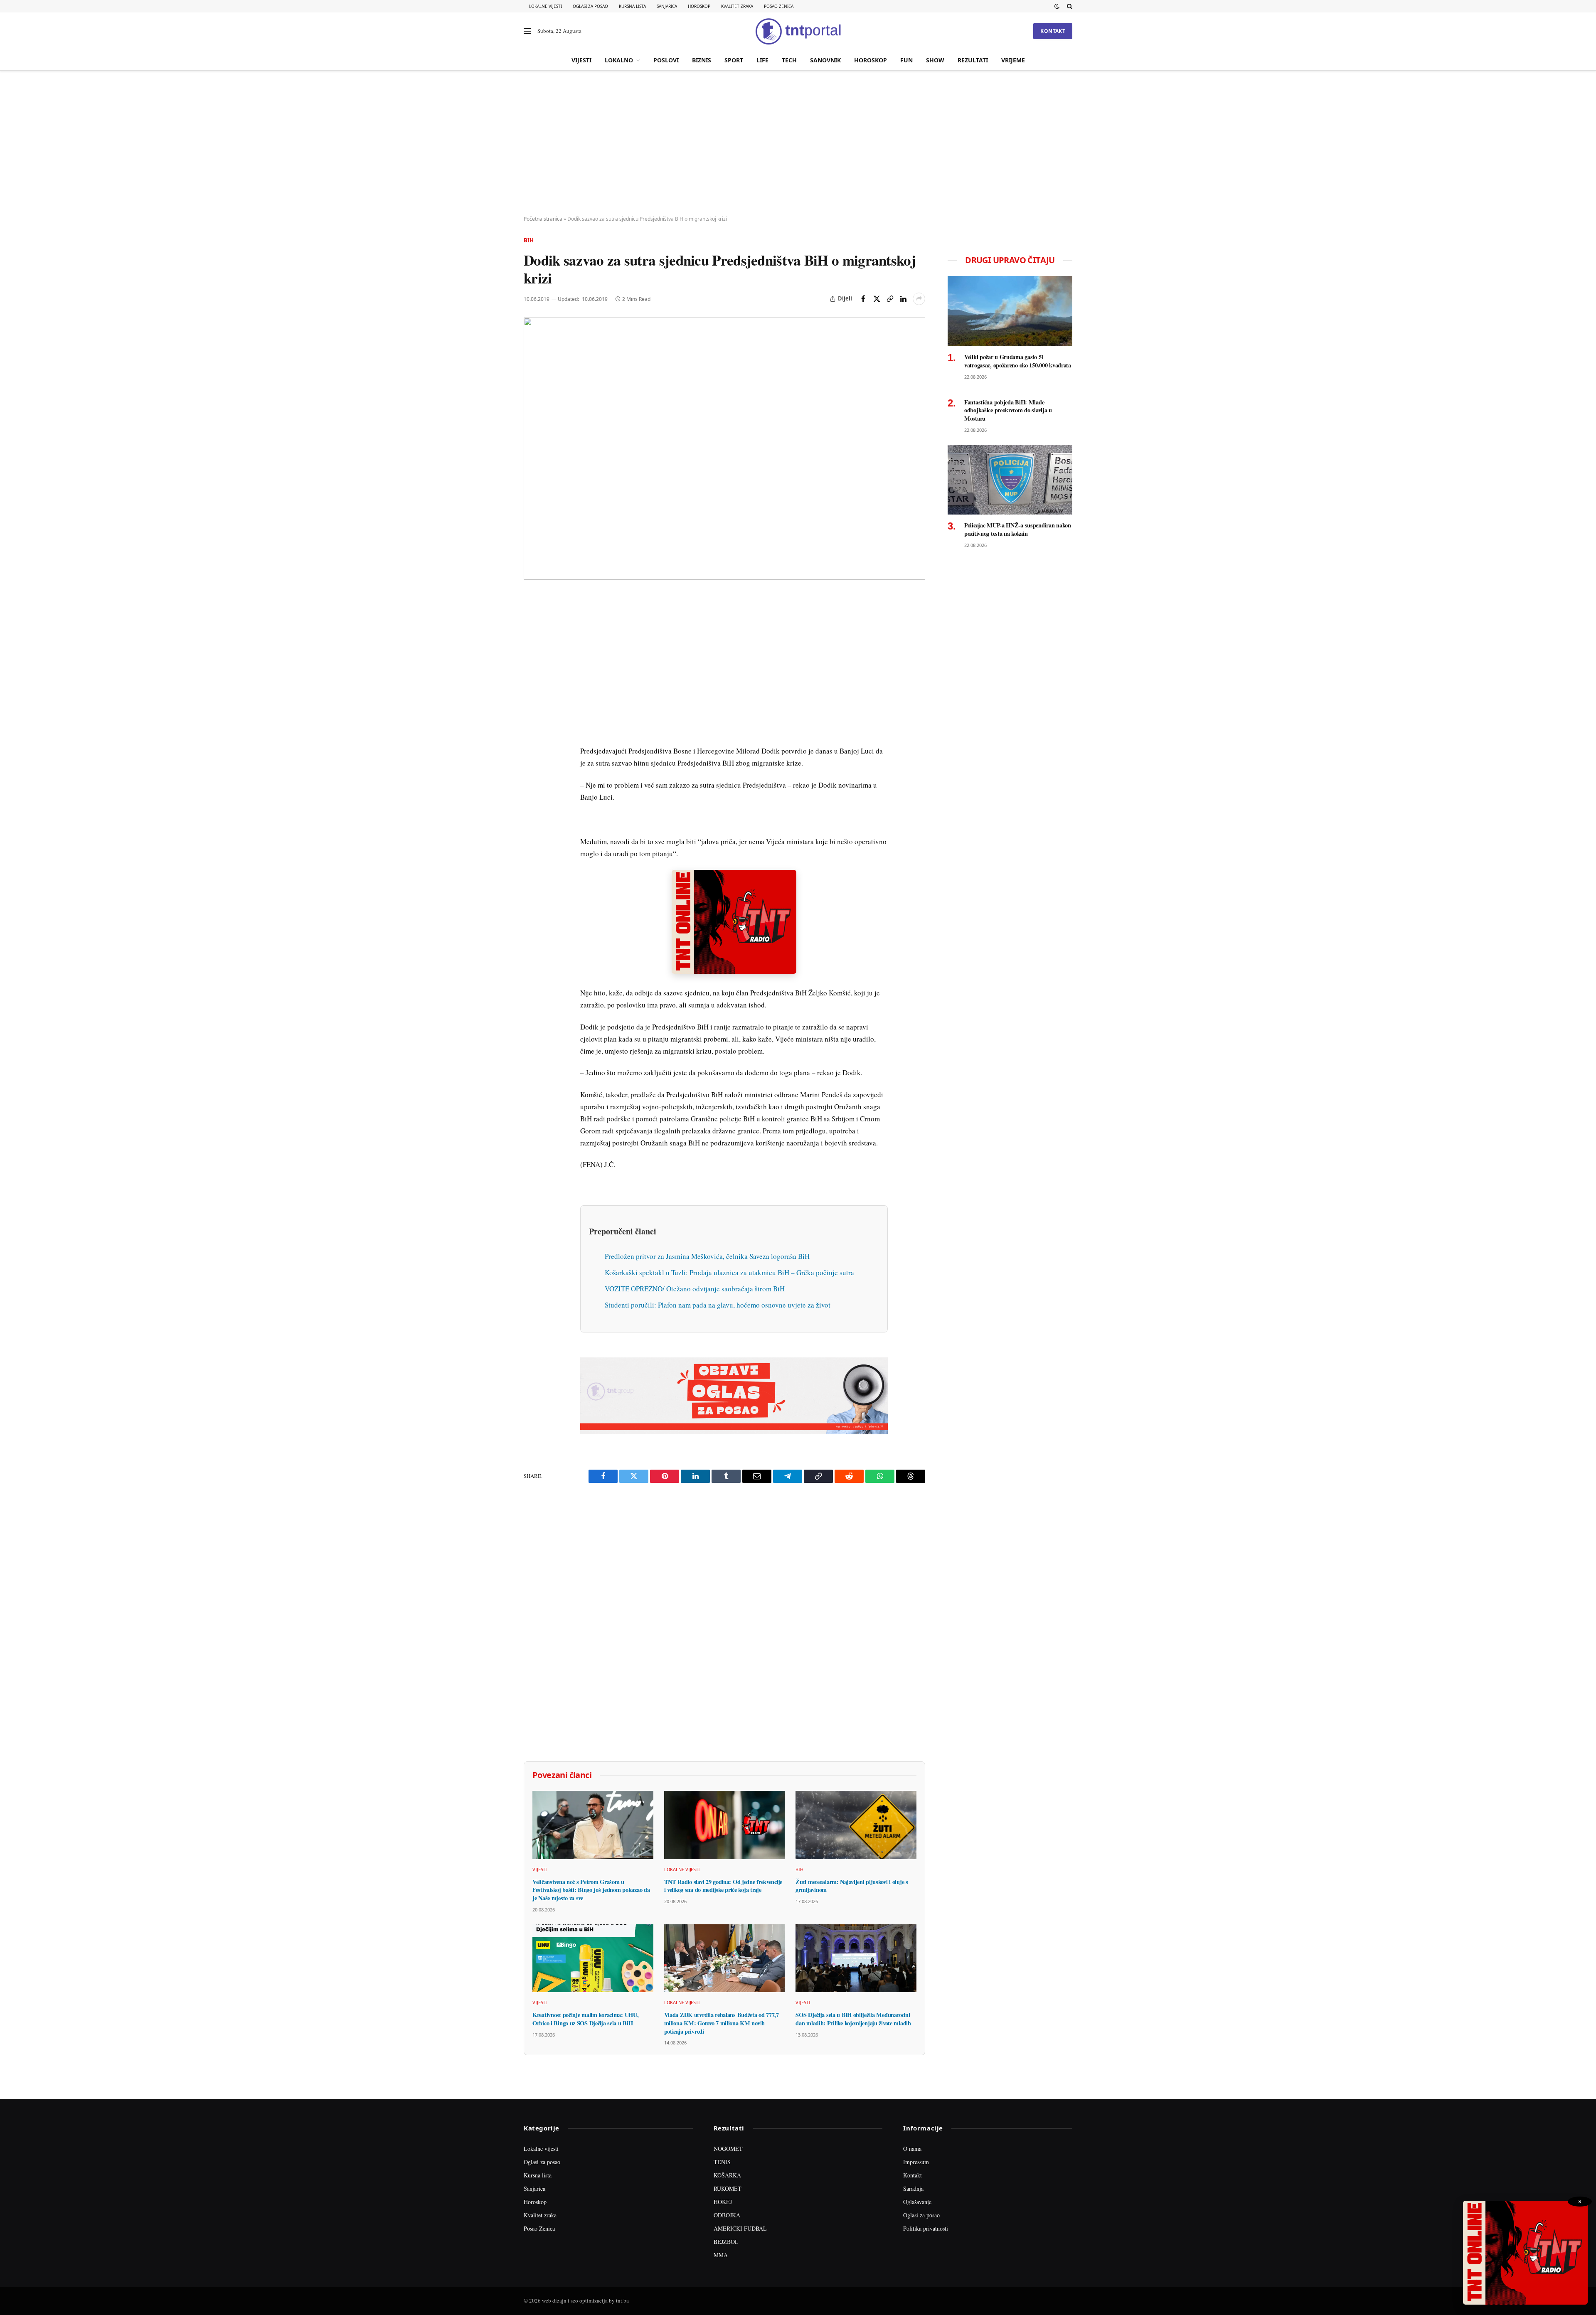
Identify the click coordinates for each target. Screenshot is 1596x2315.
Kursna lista (632, 6)
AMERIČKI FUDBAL (740, 2228)
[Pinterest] (532, 659)
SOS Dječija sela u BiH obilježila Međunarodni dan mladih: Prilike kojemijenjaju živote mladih (853, 2019)
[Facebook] (532, 621)
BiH (529, 240)
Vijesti (581, 60)
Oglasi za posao (590, 6)
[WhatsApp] (532, 773)
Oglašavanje (917, 2202)
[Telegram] (532, 754)
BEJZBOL (726, 2242)
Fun (906, 60)
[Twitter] (532, 640)
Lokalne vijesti (546, 6)
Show (935, 60)
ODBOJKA (727, 2215)
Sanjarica (667, 6)
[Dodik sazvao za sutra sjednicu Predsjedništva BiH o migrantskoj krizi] (724, 449)
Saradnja (913, 2188)
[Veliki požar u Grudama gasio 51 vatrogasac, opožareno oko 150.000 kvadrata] (1010, 311)
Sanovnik (825, 60)
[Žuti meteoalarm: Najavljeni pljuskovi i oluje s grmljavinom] (856, 1825)
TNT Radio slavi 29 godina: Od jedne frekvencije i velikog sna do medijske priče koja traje (723, 1886)
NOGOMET (728, 2149)
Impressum (916, 2162)
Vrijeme (1013, 60)
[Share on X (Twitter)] (877, 299)
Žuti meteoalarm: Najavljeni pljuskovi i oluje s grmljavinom (852, 1886)
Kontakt (1053, 31)
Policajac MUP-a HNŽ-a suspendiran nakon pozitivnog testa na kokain (1018, 529)
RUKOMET (728, 2188)
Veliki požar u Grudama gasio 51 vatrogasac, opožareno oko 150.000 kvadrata (1018, 361)
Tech (789, 60)
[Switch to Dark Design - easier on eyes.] (1057, 6)
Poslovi (666, 60)
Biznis (702, 60)
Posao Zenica (779, 6)
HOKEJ (723, 2202)
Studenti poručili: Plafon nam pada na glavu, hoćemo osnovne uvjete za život (718, 1305)
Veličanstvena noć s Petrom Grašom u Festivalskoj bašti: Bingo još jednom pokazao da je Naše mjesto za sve (591, 1890)
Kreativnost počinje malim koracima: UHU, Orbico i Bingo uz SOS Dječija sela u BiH (585, 2019)
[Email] (532, 678)
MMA (721, 2255)
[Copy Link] (890, 299)
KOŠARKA (727, 2175)
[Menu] (527, 31)
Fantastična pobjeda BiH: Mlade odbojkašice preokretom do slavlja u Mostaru (1008, 410)
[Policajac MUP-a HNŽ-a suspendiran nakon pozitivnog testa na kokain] (1010, 480)
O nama (912, 2149)
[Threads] (532, 793)
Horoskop (699, 6)
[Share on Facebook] (863, 299)
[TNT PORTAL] (798, 31)
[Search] (1069, 6)
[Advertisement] (798, 143)
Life (762, 60)
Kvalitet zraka (737, 6)
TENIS (722, 2162)
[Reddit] (532, 735)
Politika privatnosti (926, 2228)
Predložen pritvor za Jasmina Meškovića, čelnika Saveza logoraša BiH (707, 1256)
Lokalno (619, 60)
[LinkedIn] (532, 716)
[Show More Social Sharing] (919, 299)
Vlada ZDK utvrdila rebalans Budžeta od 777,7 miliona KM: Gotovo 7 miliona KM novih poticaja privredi (722, 2023)
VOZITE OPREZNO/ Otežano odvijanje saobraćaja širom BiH (695, 1289)
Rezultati (973, 60)
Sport (734, 60)
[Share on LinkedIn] (903, 299)
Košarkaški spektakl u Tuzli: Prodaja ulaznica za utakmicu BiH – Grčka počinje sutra (729, 1272)
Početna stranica (543, 219)
